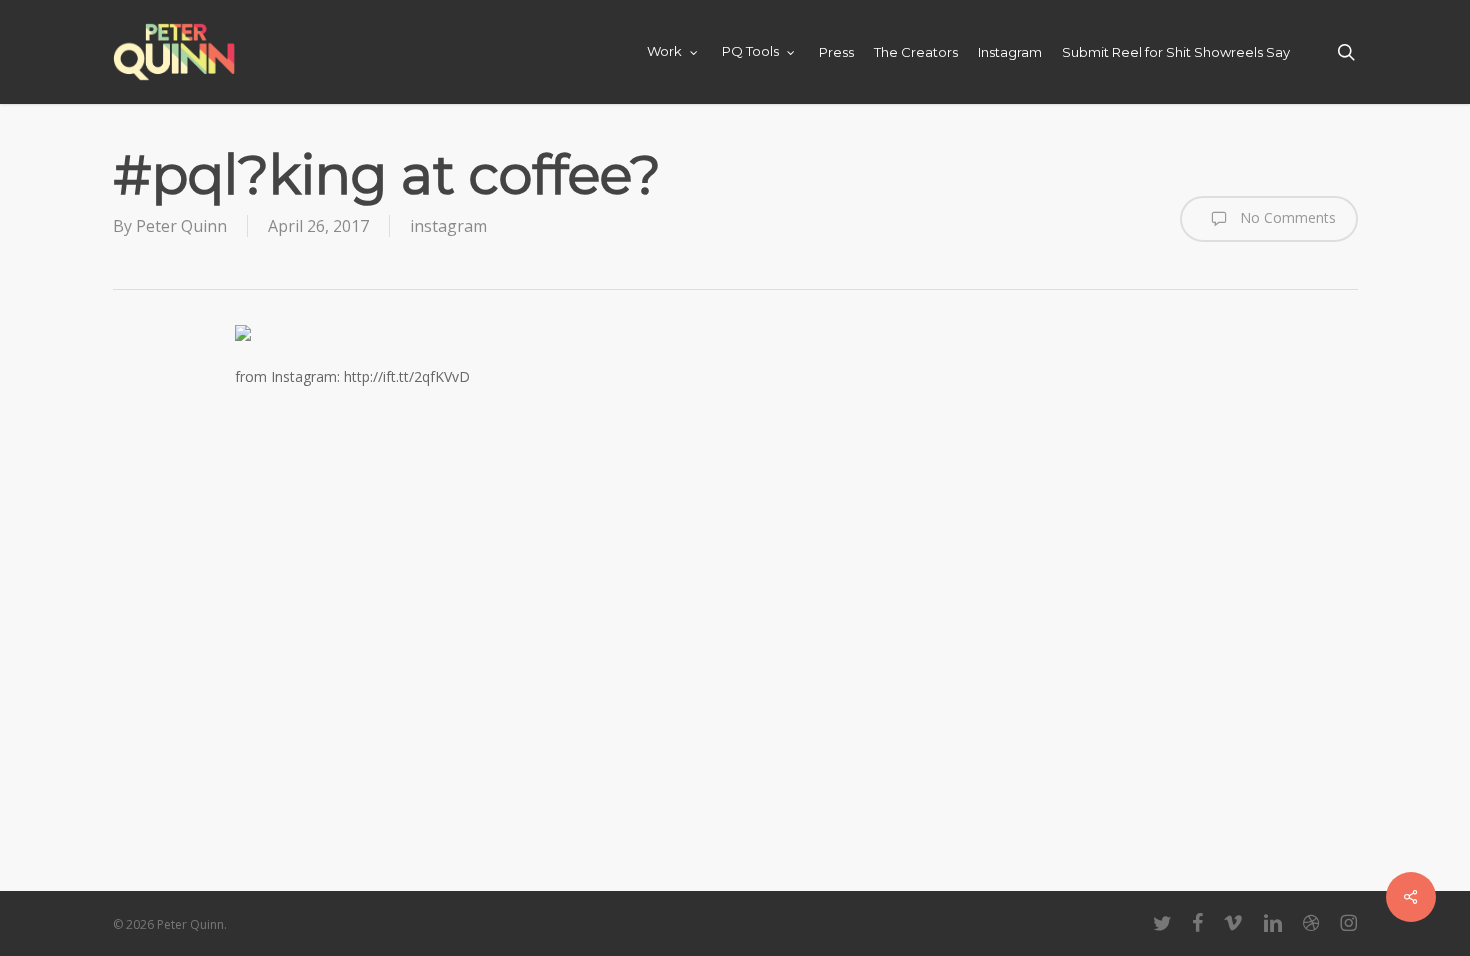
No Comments (1286, 217)
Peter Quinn (181, 226)
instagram (448, 226)
